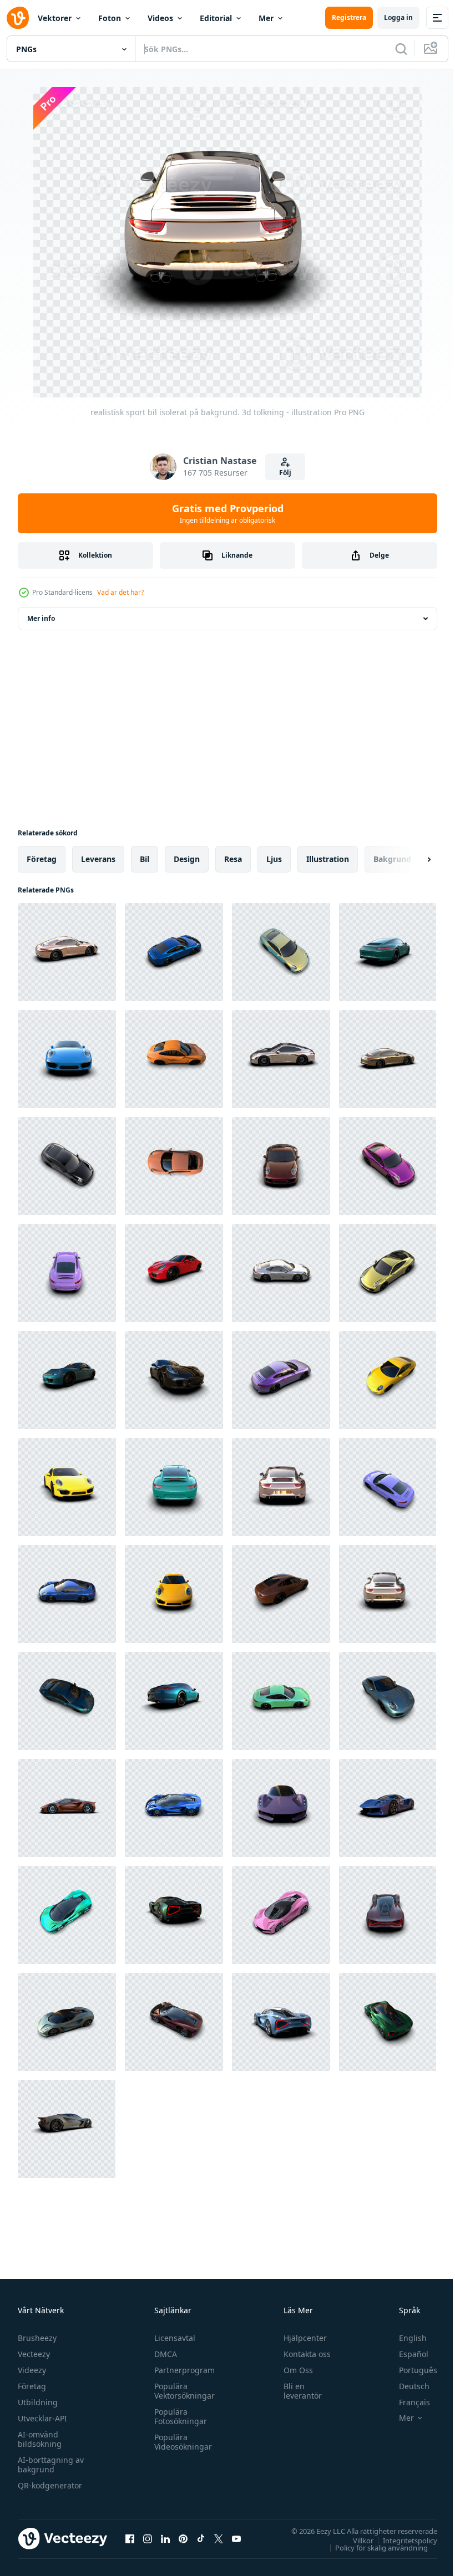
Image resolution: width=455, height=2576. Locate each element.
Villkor (355, 2540)
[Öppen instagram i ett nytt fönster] (148, 2538)
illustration (328, 859)
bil (145, 859)
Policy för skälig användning (373, 2547)
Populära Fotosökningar (178, 2416)
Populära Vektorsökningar (182, 2391)
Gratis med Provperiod (228, 513)
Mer (266, 18)
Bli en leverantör (298, 2391)
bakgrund (392, 859)
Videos (160, 18)
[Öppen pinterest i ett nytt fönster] (183, 2538)
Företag (32, 2386)
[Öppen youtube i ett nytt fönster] (236, 2538)
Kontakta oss (302, 2354)
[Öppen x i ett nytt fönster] (219, 2538)
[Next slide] (411, 859)
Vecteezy (34, 2354)
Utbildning (38, 2402)
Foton (110, 18)
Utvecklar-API (42, 2418)
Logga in (398, 17)
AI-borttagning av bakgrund (51, 2465)
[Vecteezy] (18, 18)
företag (42, 859)
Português (410, 2370)
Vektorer (55, 18)
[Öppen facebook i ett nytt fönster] (130, 2538)
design (187, 859)
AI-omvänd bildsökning (40, 2439)
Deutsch (406, 2386)
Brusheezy (37, 2338)
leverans (98, 859)
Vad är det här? (120, 592)
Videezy (32, 2370)
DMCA (163, 2354)
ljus (274, 859)
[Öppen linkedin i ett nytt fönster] (165, 2538)
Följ (285, 473)
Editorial (216, 18)
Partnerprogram (182, 2370)
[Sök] (401, 49)
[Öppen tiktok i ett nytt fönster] (201, 2538)
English (405, 2338)
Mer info (41, 618)
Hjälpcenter (300, 2338)
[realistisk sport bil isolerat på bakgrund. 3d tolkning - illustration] (67, 952)
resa (233, 859)
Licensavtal (172, 2338)
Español (405, 2354)
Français (406, 2402)
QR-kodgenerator (50, 2485)
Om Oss (293, 2370)
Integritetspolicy (402, 2540)
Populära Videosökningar (180, 2442)
